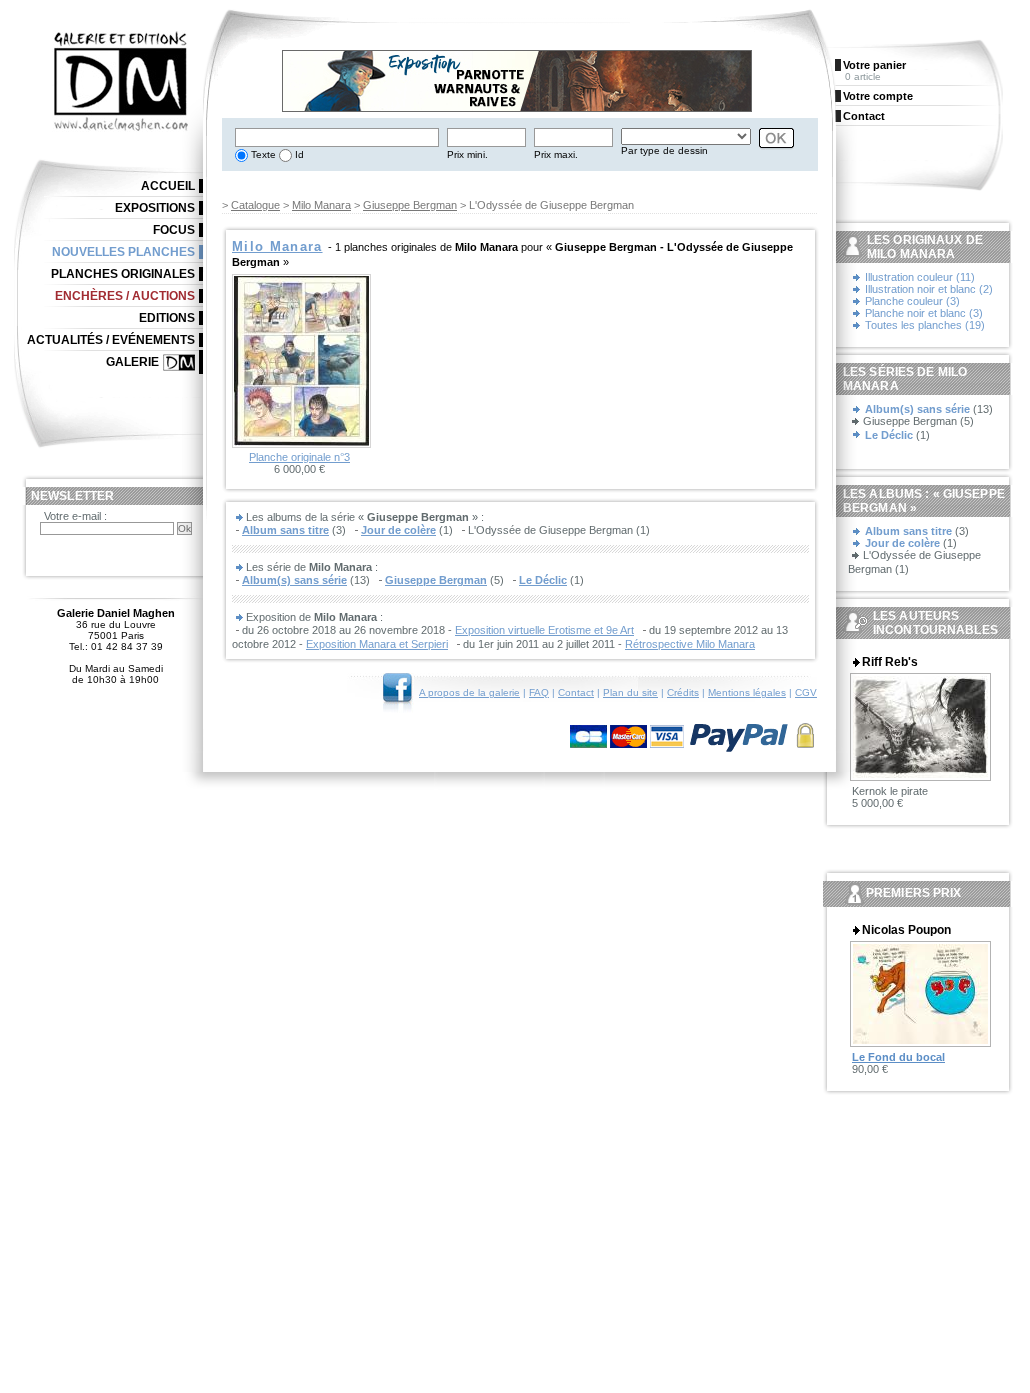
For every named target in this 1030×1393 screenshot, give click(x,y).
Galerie (132, 362)
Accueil (168, 186)
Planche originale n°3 (299, 457)
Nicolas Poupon (906, 930)
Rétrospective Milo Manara (690, 644)
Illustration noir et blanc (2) (929, 289)
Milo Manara (321, 205)
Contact (576, 692)
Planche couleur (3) (912, 301)
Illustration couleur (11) (920, 277)
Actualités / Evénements (111, 340)
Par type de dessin (664, 150)
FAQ (539, 692)
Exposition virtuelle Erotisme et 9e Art (544, 630)
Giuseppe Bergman (410, 205)
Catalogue (255, 205)
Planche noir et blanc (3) (924, 313)
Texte (262, 154)
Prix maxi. (556, 154)
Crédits (683, 692)
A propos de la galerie (469, 692)
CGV (806, 692)
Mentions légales (747, 692)
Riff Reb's (890, 662)
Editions (167, 318)
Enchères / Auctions (125, 296)
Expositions (155, 208)
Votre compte (878, 96)
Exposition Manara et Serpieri (377, 644)
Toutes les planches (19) (925, 325)
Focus (174, 230)
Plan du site (630, 692)
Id (298, 154)
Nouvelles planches (123, 252)
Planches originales (123, 274)
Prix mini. (467, 154)
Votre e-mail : (75, 516)
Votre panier (874, 65)
